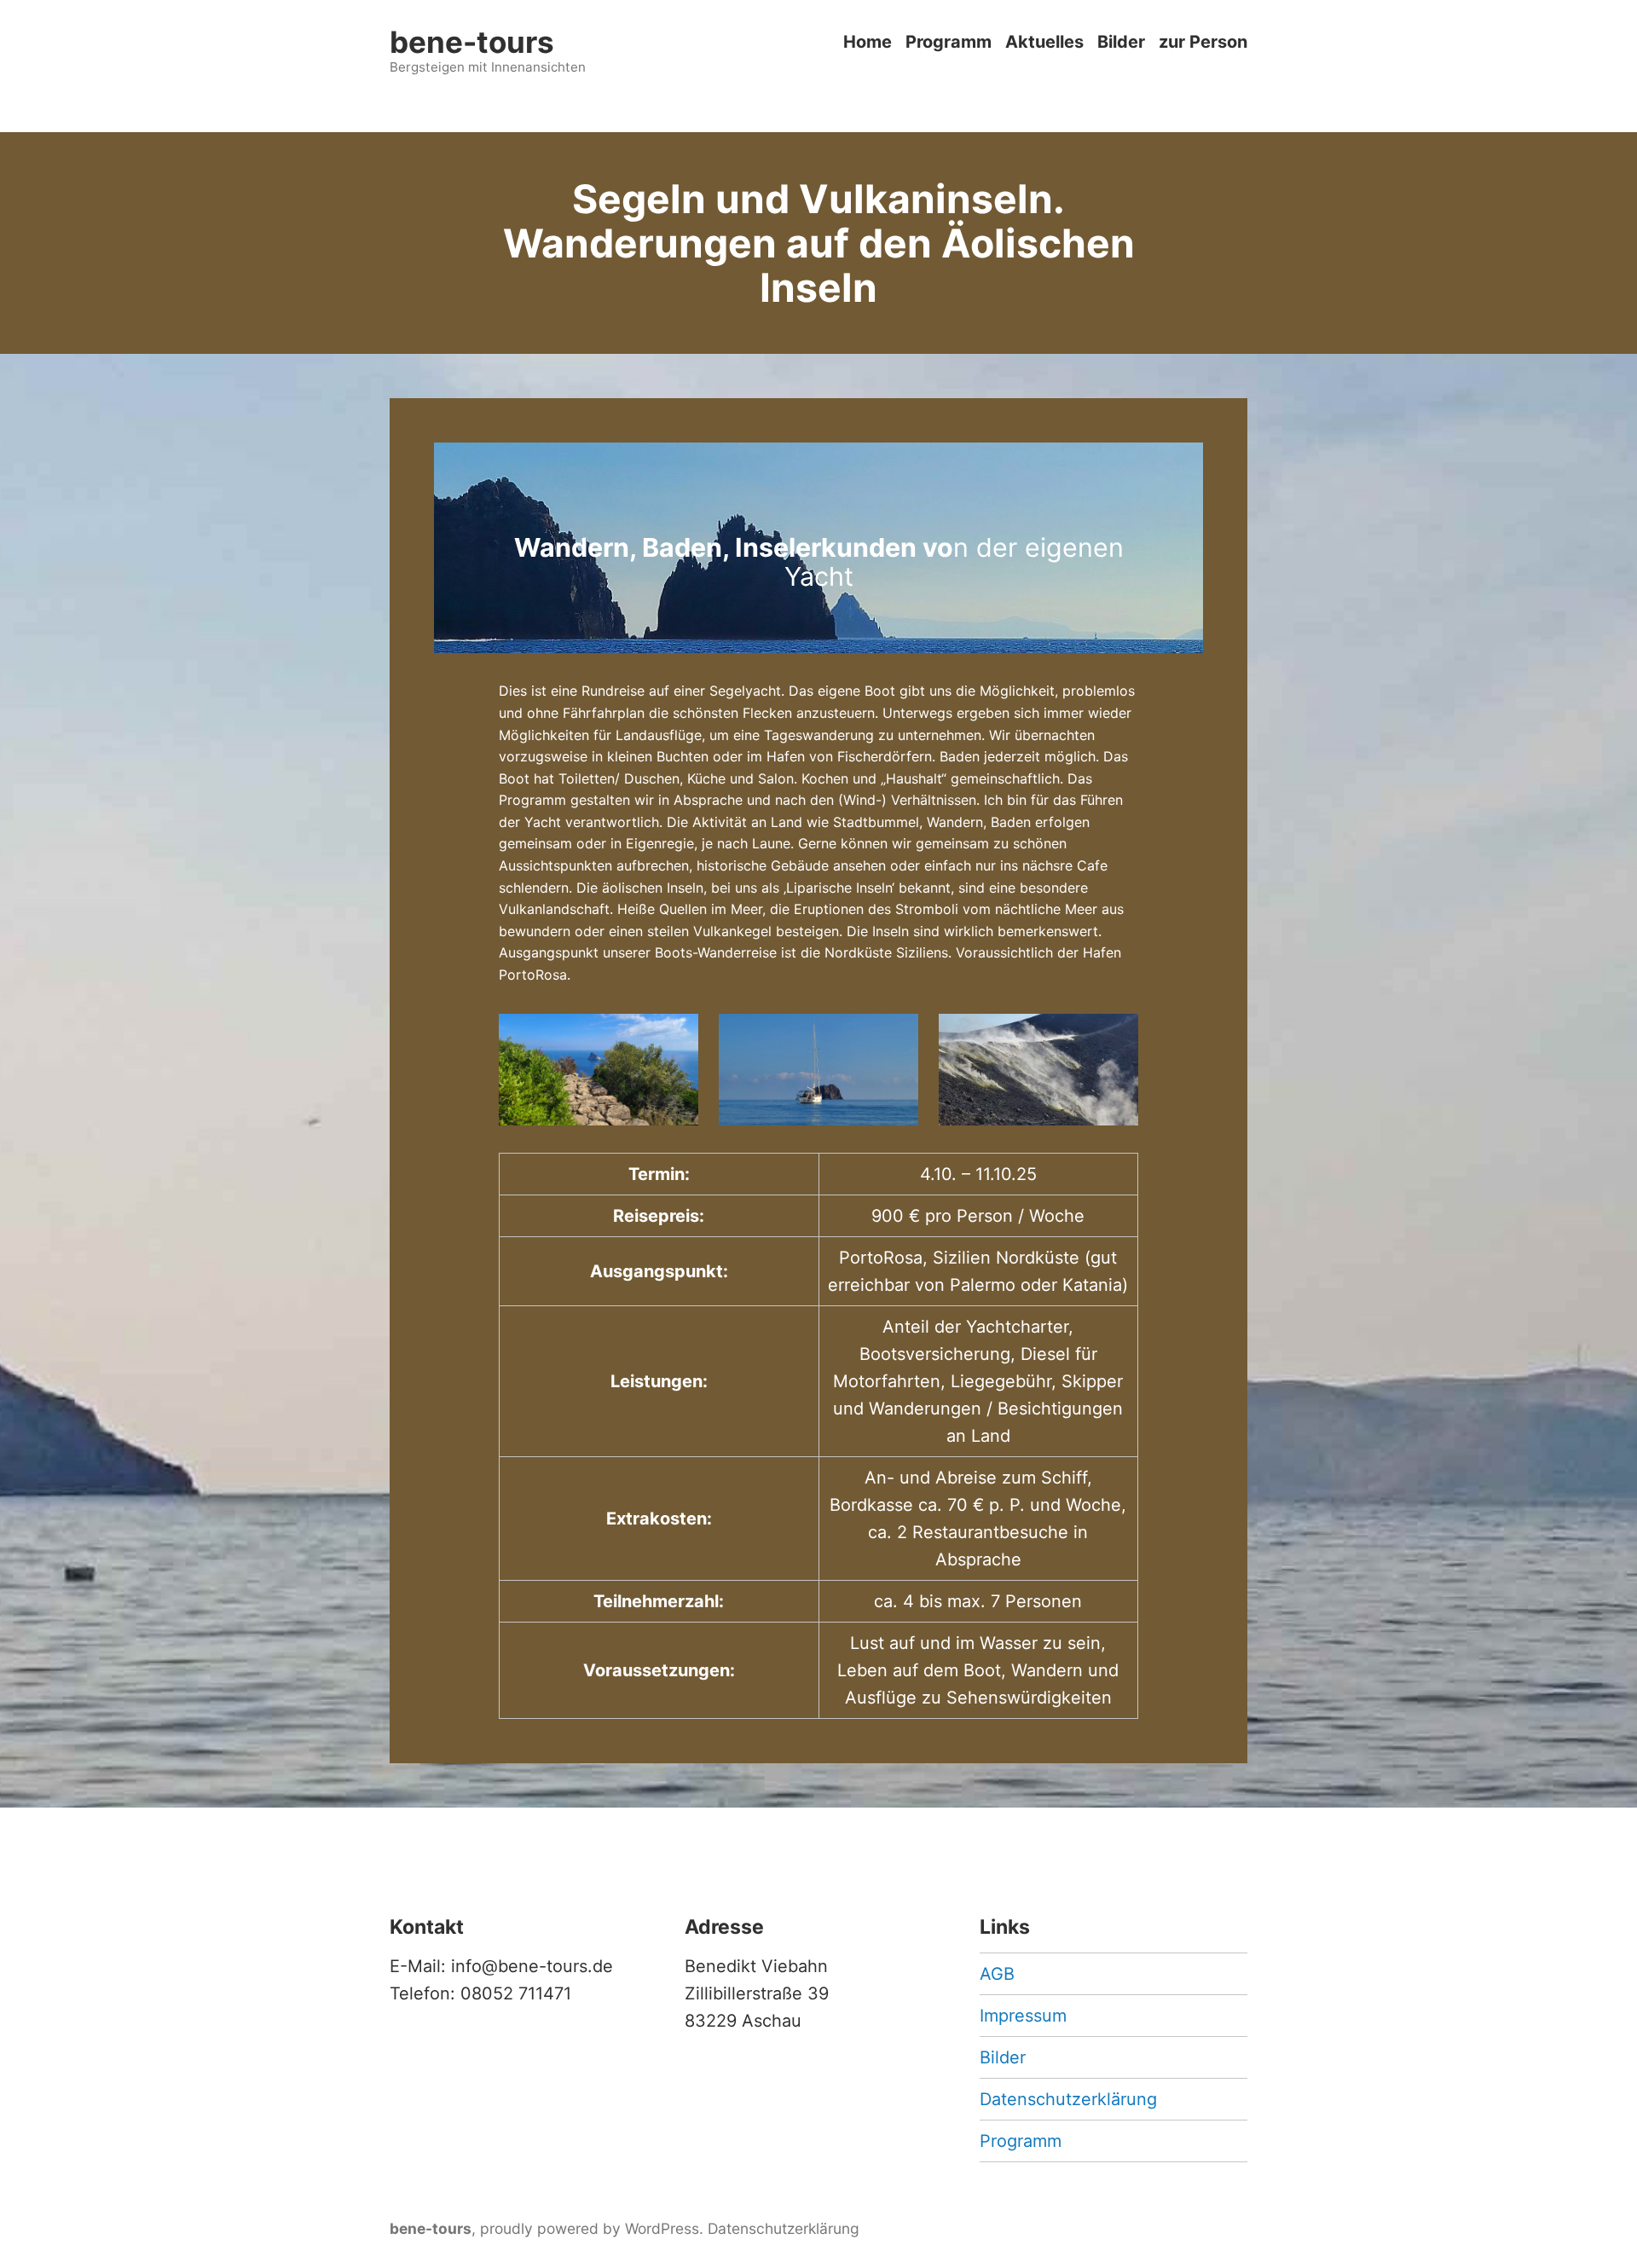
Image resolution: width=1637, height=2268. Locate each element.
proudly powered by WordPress (590, 2228)
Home (868, 42)
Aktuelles (1044, 42)
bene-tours (472, 42)
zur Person (1203, 42)
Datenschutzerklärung (1068, 2099)
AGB (997, 1974)
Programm (949, 42)
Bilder (1121, 42)
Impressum (1023, 2016)
